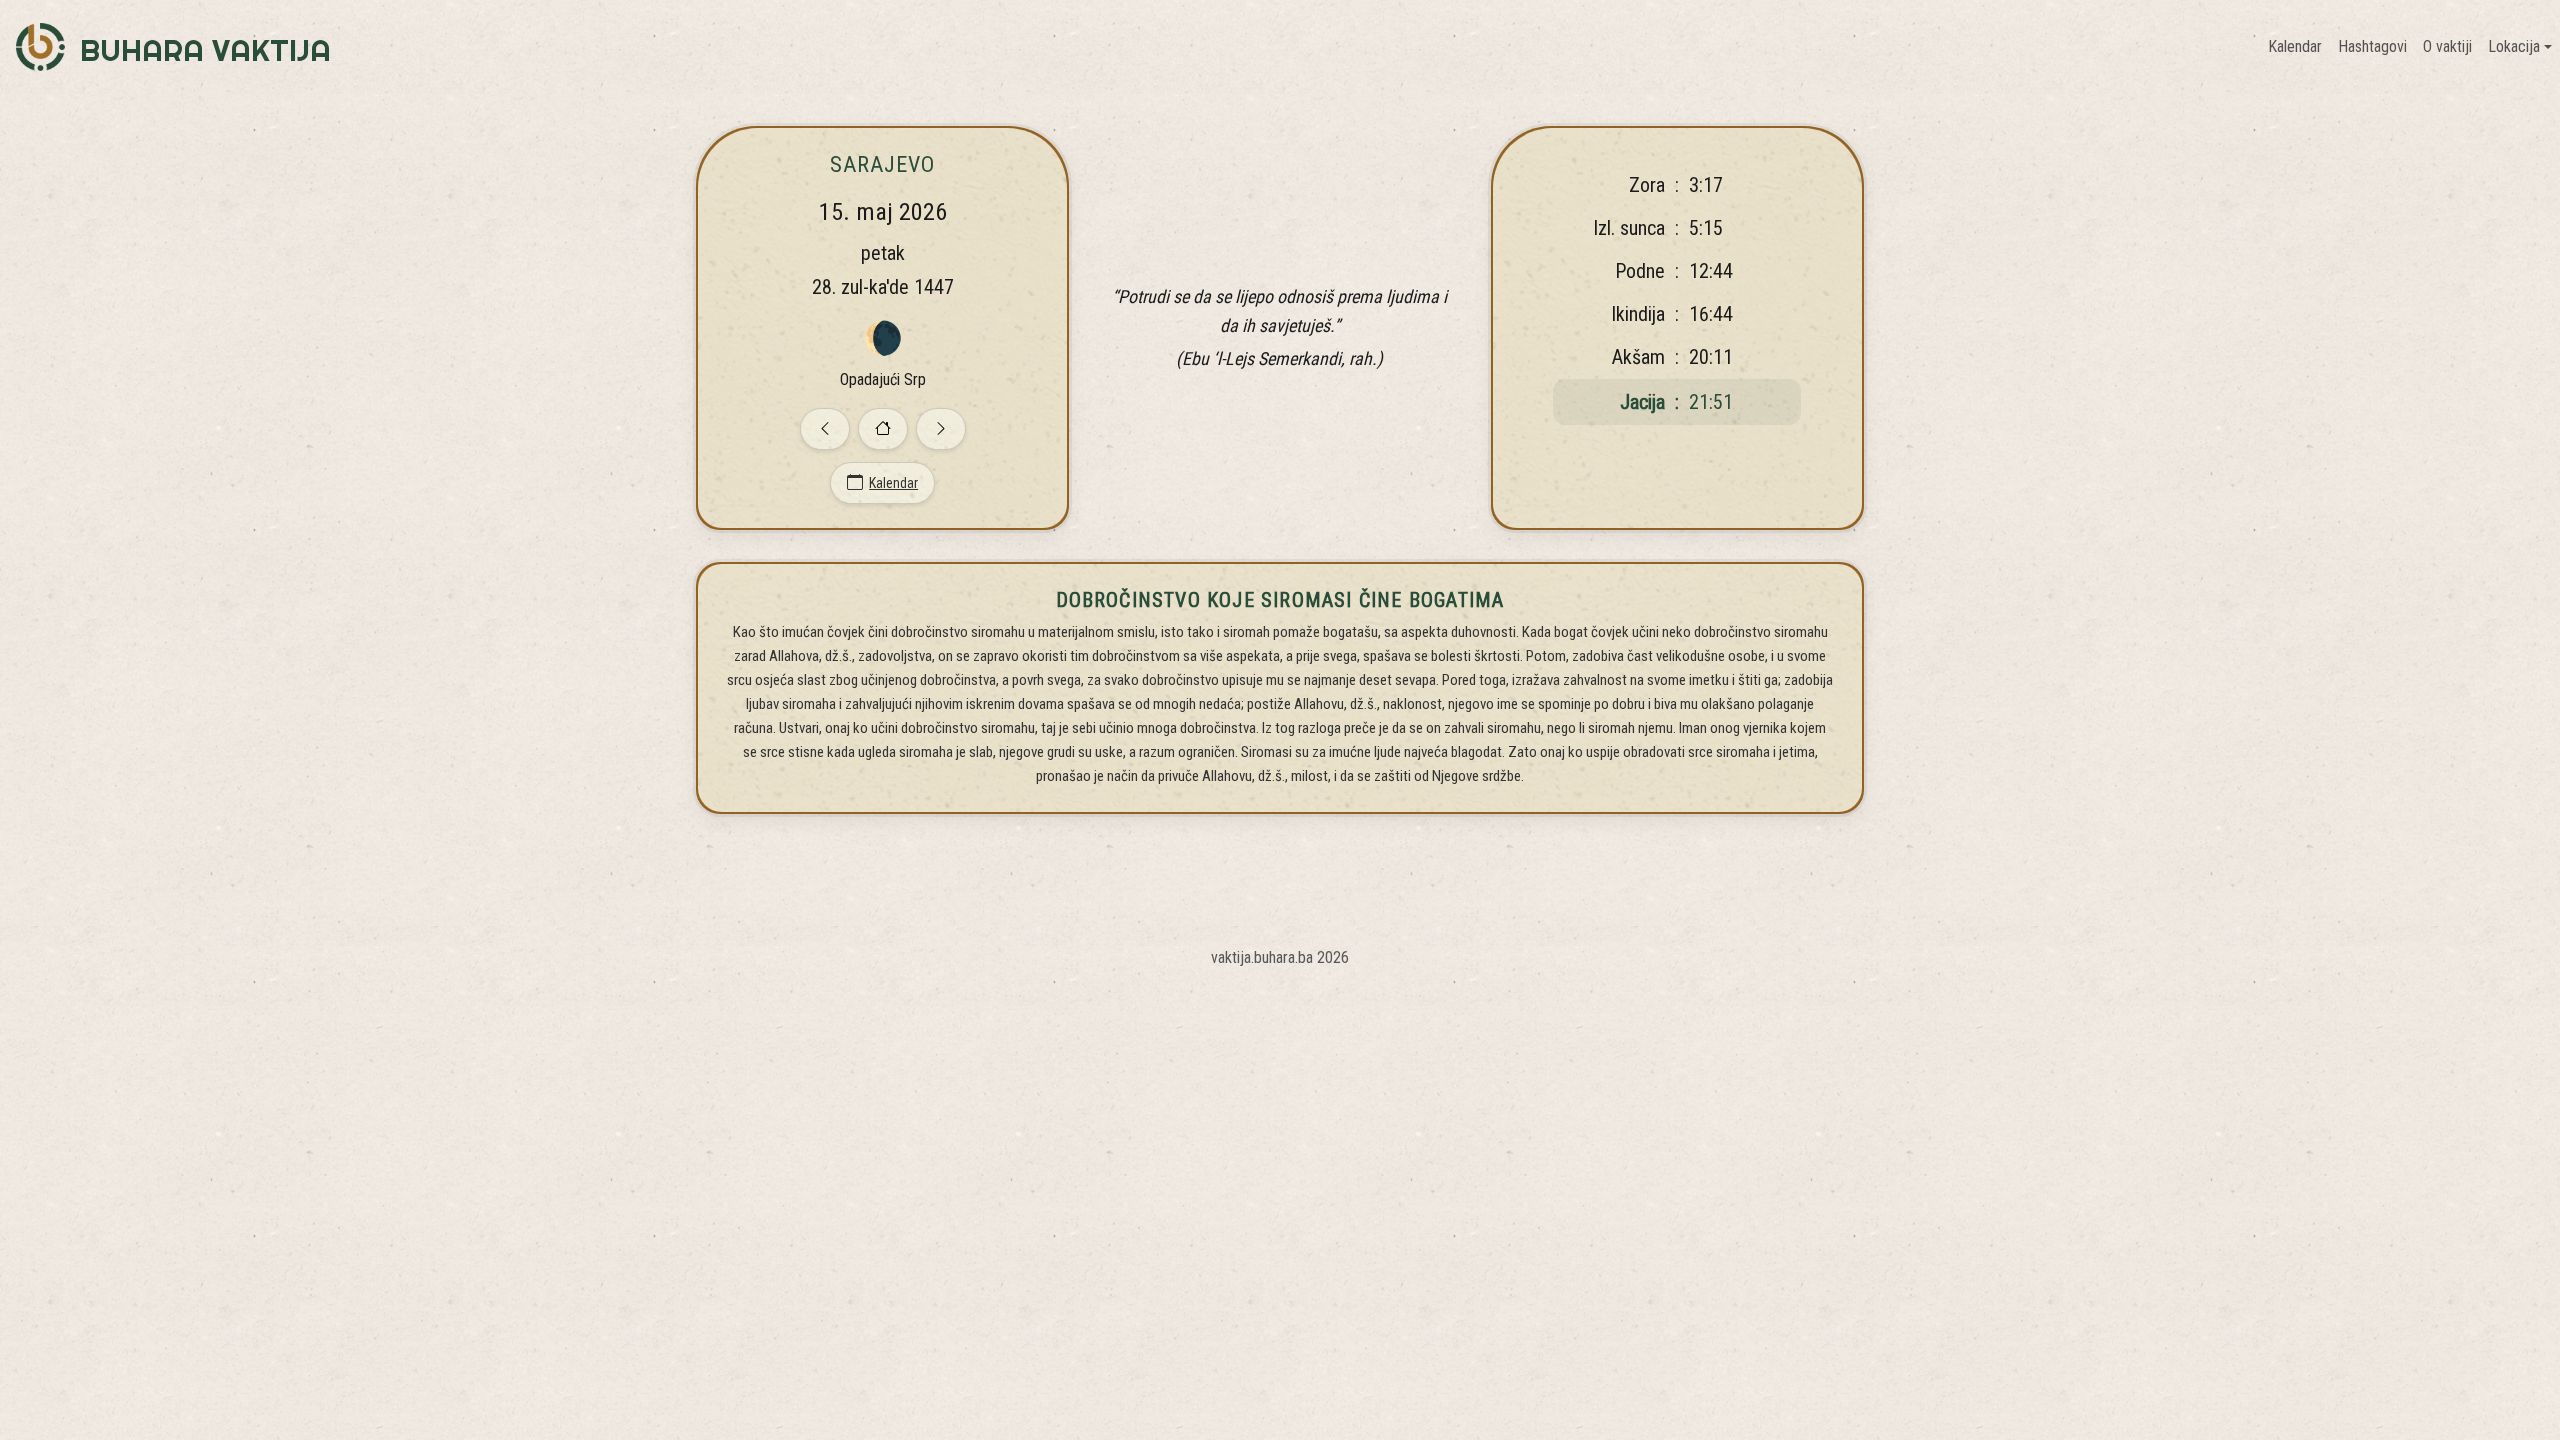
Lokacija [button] (2514, 46)
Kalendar (2295, 46)
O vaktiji (2447, 46)
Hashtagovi (2372, 46)
